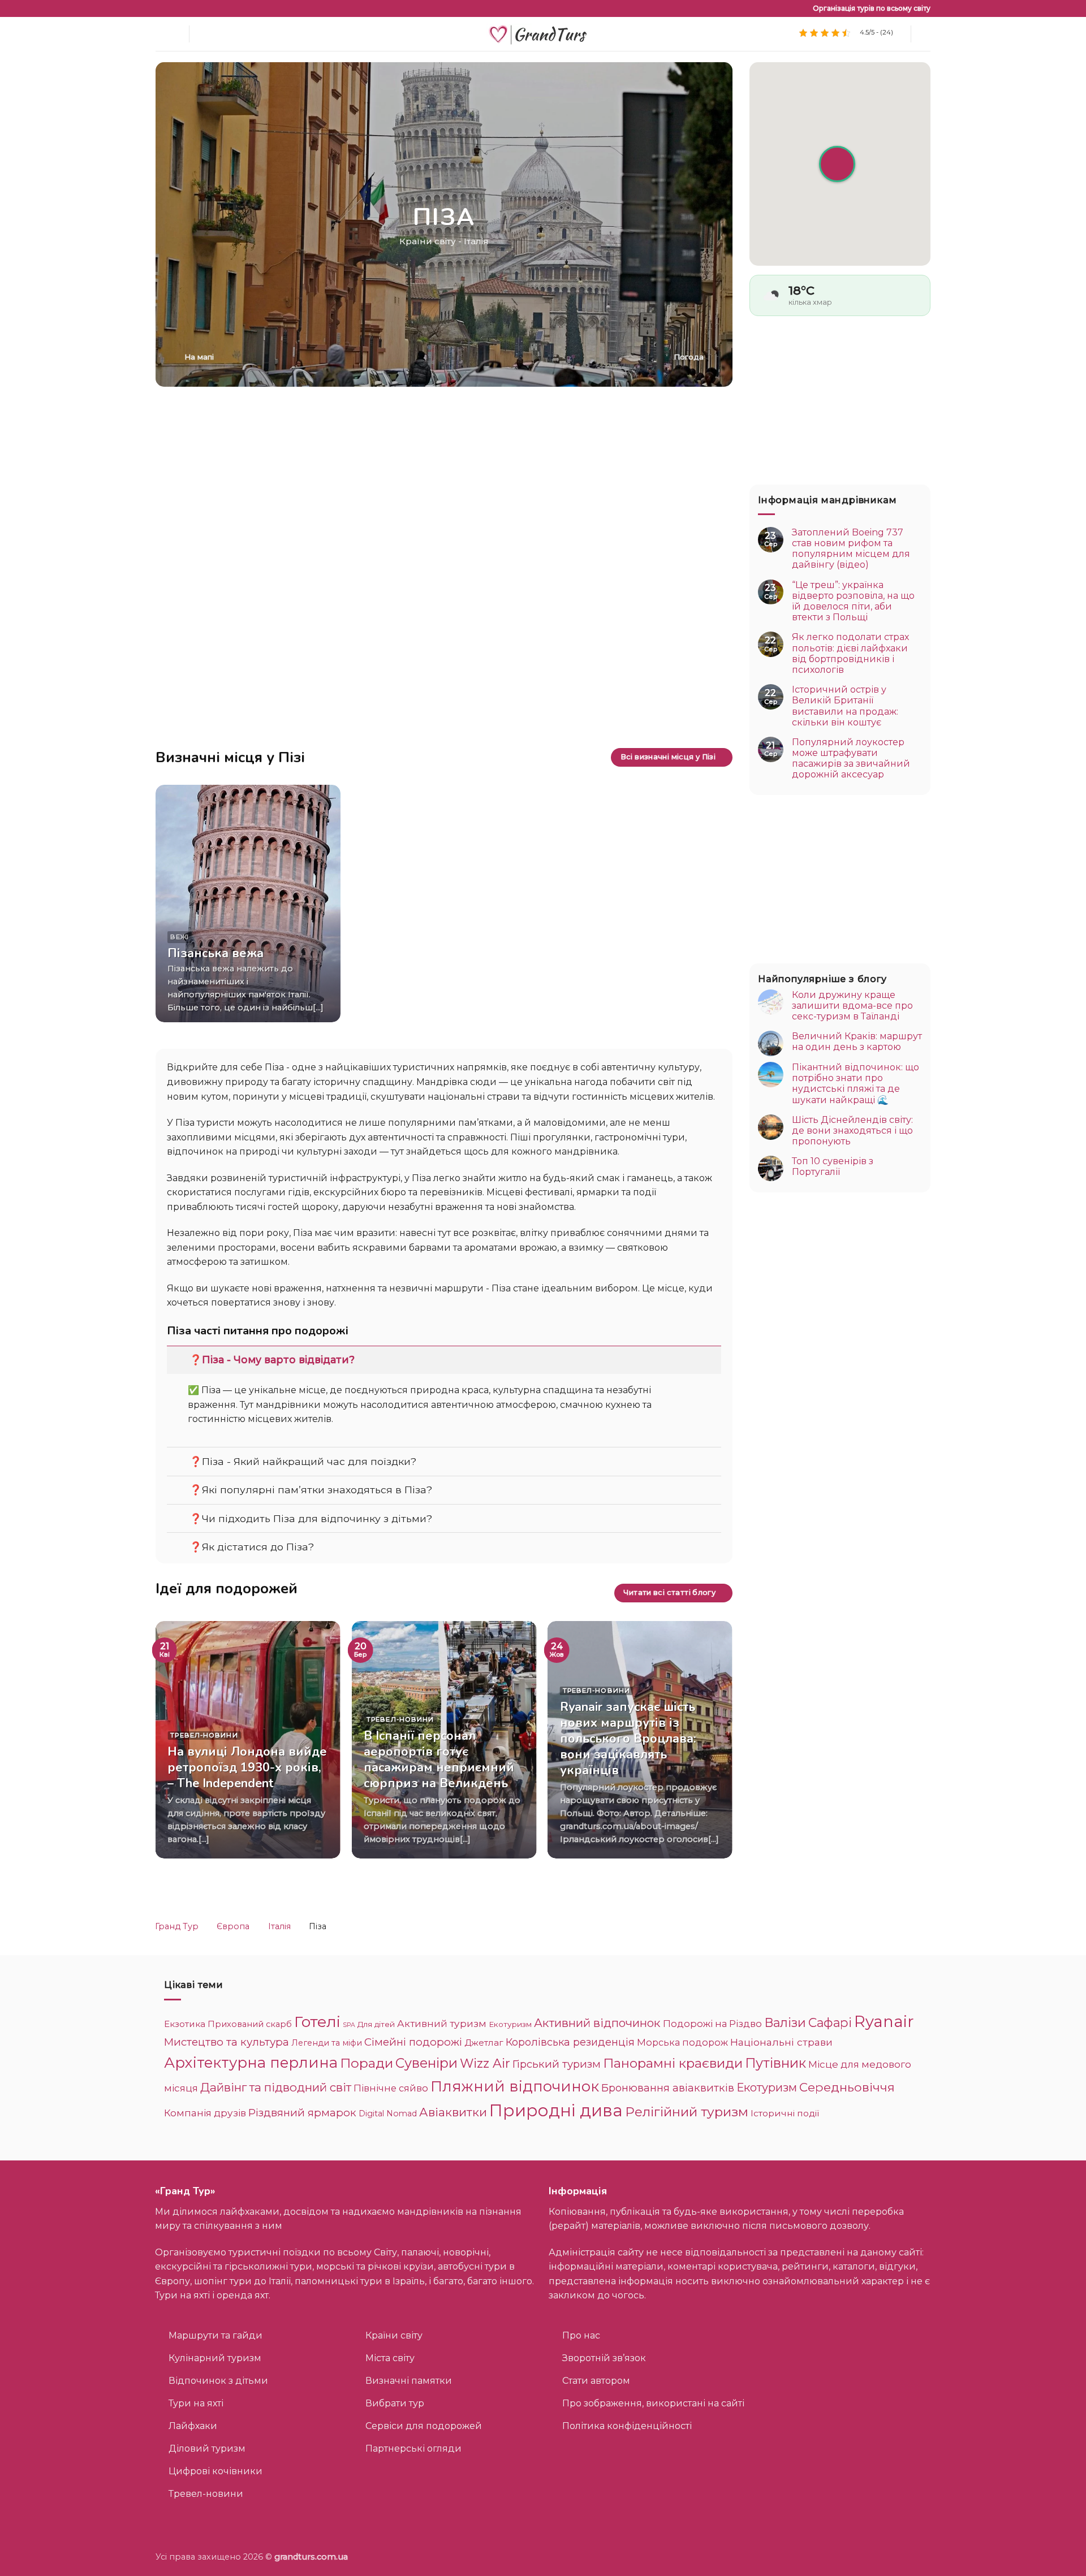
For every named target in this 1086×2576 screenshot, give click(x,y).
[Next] (712, 1745)
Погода (689, 357)
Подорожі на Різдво (712, 2024)
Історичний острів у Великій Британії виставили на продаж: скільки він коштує (845, 706)
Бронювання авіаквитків (668, 2088)
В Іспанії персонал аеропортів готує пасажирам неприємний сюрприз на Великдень (439, 1760)
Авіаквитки (453, 2112)
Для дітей (376, 2024)
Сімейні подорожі (413, 2042)
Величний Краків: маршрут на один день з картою (857, 1041)
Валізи (785, 2022)
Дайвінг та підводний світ (276, 2087)
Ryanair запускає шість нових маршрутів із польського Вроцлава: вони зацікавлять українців (628, 1739)
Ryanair (884, 2021)
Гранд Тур (177, 1926)
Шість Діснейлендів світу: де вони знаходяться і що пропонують (852, 1130)
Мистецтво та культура (227, 2042)
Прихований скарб (250, 2024)
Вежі (179, 937)
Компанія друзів (205, 2113)
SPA (349, 2025)
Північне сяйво (391, 2088)
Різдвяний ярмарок (302, 2113)
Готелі (317, 2022)
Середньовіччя (847, 2087)
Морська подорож (682, 2042)
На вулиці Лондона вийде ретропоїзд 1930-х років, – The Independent (247, 1767)
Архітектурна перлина (251, 2062)
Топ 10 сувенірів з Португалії (833, 1166)
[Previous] (176, 1745)
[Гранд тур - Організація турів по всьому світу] (543, 34)
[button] (926, 34)
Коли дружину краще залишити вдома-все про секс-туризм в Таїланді (852, 1005)
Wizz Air (485, 2063)
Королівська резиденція (570, 2042)
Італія (476, 241)
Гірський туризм (557, 2064)
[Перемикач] (178, 1360)
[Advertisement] (444, 477)
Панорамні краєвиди (673, 2063)
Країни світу (428, 241)
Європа (233, 1926)
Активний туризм (442, 2024)
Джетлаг (484, 2043)
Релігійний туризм (687, 2112)
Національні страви (781, 2042)
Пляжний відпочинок (515, 2086)
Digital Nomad (388, 2113)
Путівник (775, 2063)
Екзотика (185, 2024)
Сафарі (830, 2022)
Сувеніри (426, 2063)
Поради (367, 2063)
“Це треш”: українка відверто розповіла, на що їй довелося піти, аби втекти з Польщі (853, 601)
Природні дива (556, 2110)
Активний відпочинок (597, 2023)
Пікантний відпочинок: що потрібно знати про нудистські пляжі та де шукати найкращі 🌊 (856, 1084)
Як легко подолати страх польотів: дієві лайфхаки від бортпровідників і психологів (850, 653)
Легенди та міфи (327, 2043)
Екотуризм (510, 2024)
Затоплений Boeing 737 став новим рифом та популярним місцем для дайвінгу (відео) (851, 549)
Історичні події (785, 2113)
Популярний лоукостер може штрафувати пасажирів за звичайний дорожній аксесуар (851, 758)
